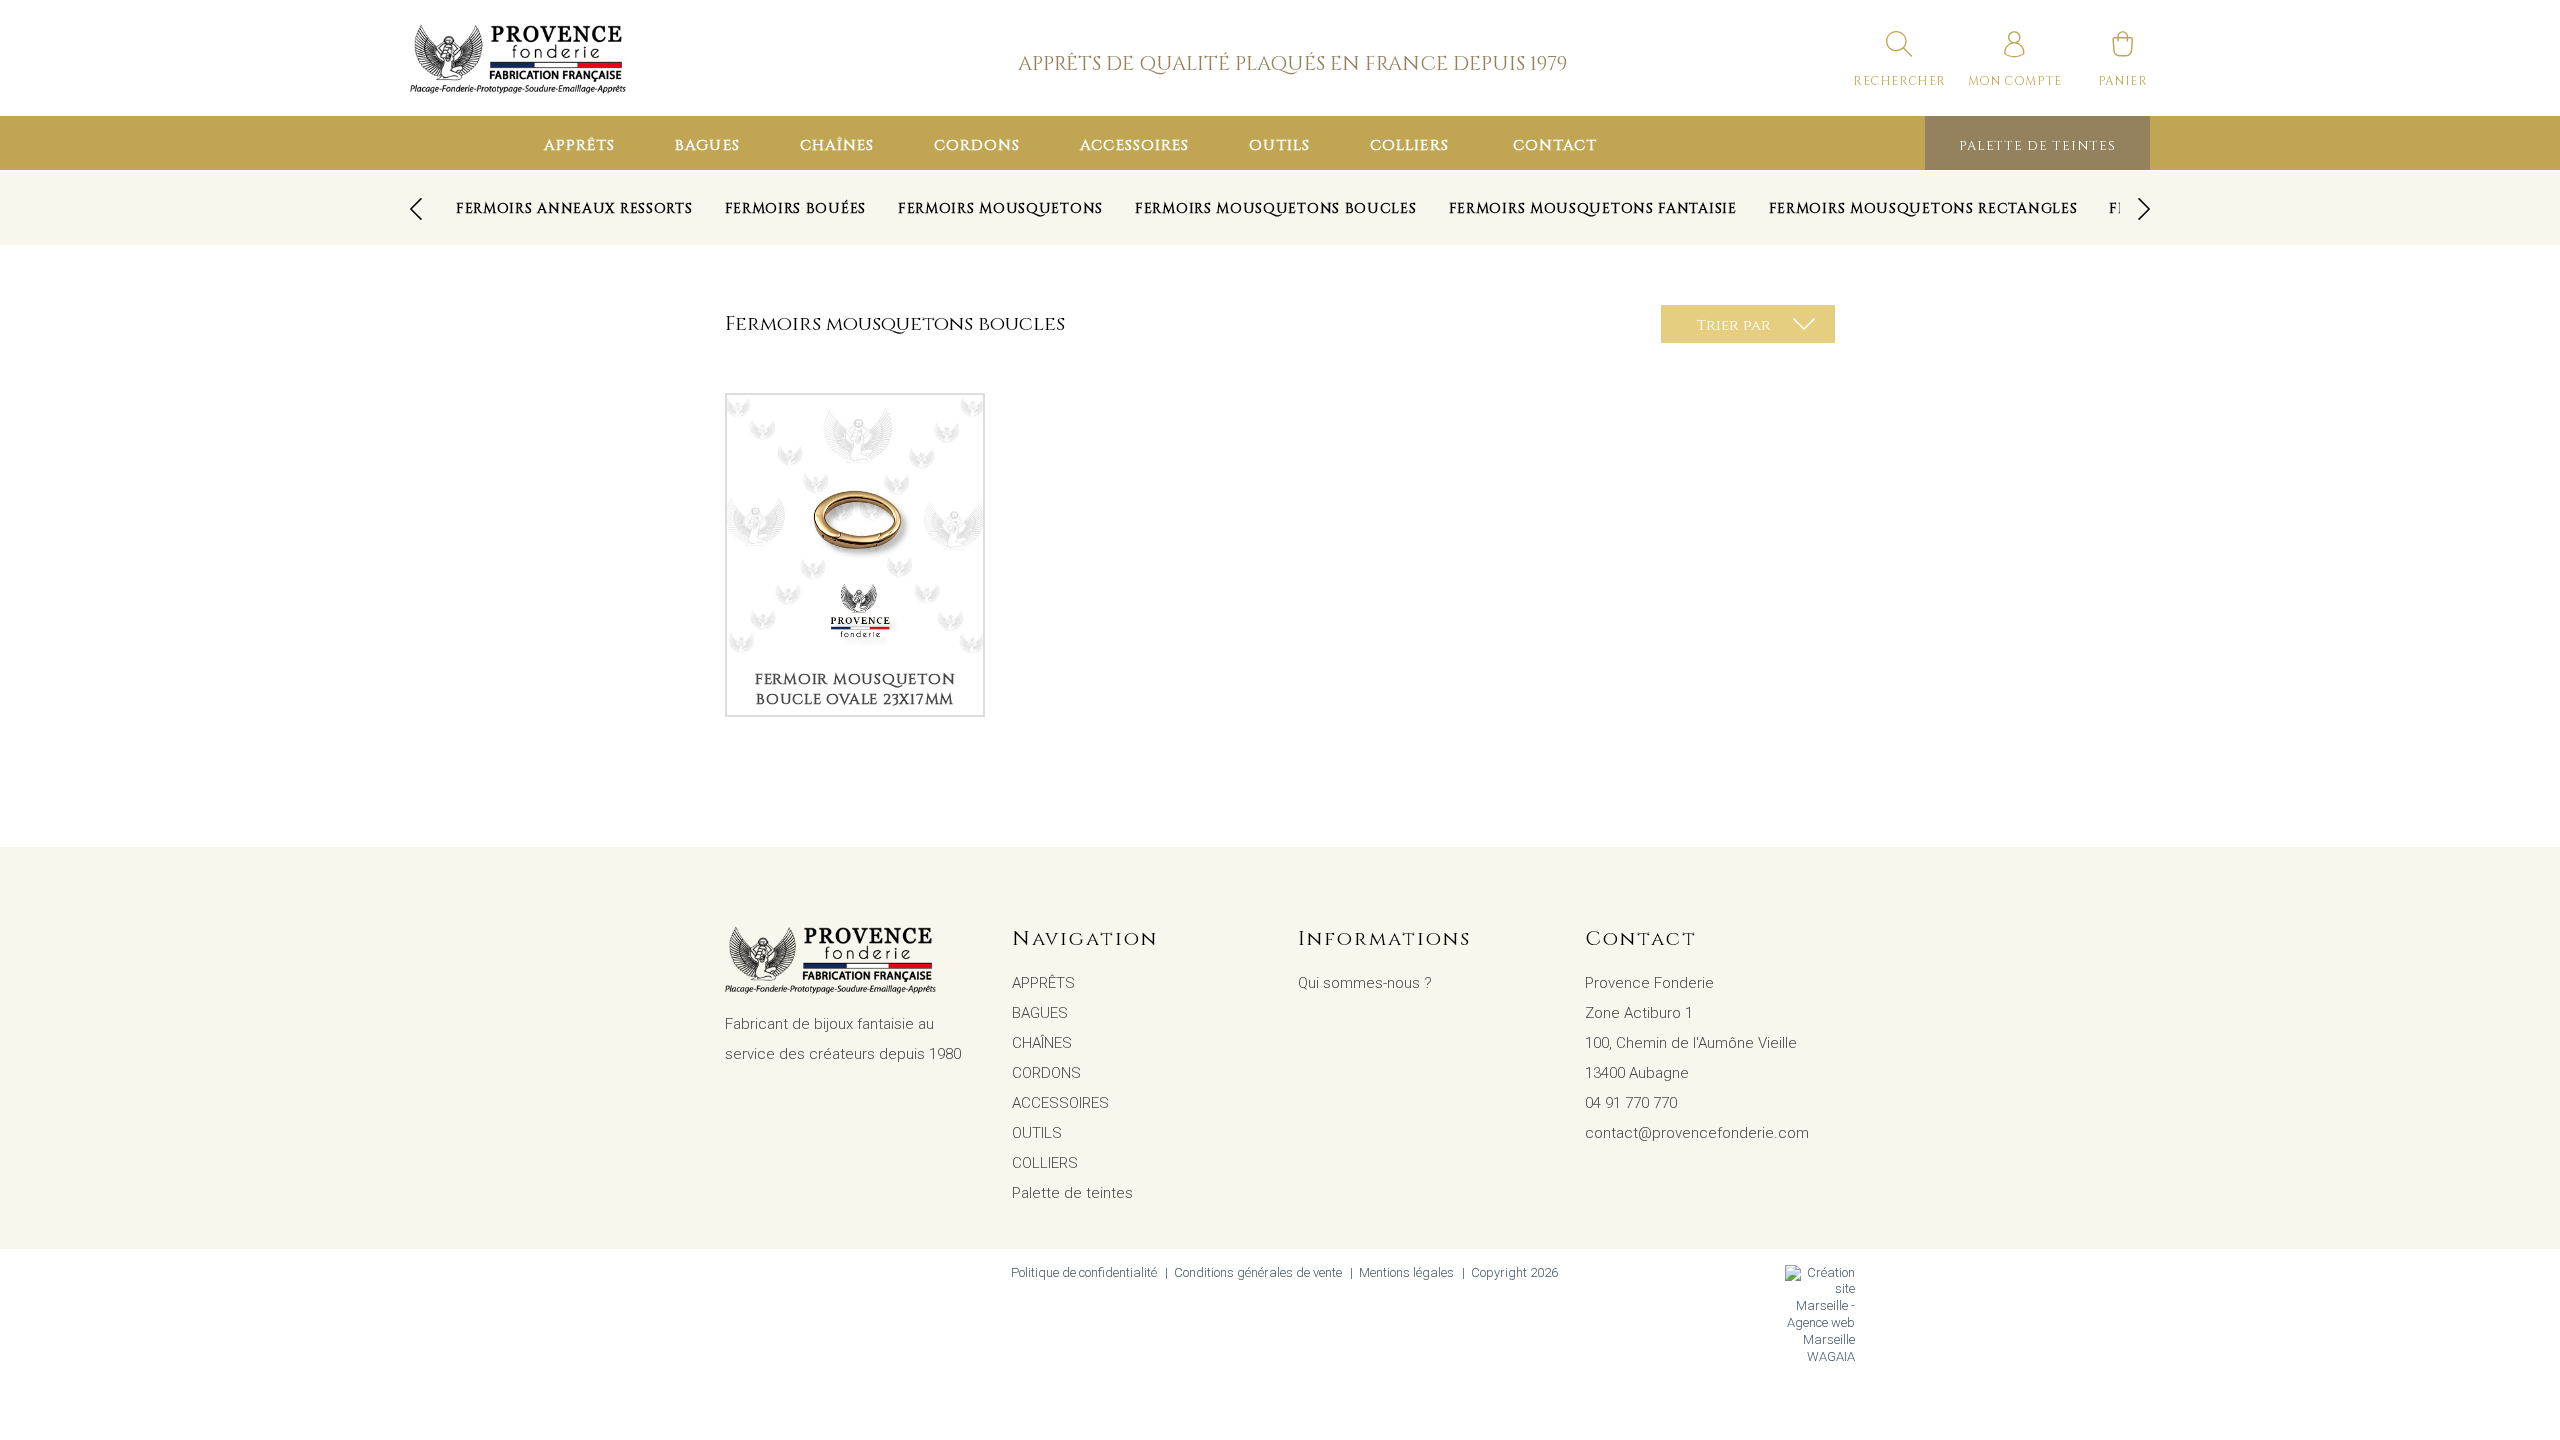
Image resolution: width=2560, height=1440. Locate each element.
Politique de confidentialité (1084, 1272)
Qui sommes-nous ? (1365, 983)
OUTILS (1279, 145)
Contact (1555, 145)
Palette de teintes (2037, 146)
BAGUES (707, 145)
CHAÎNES (837, 145)
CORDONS (977, 145)
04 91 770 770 (1631, 1103)
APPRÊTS (579, 145)
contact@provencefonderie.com (1697, 1133)
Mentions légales (1406, 1272)
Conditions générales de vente (1258, 1272)
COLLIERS (1409, 145)
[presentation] (416, 209)
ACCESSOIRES (1134, 145)
